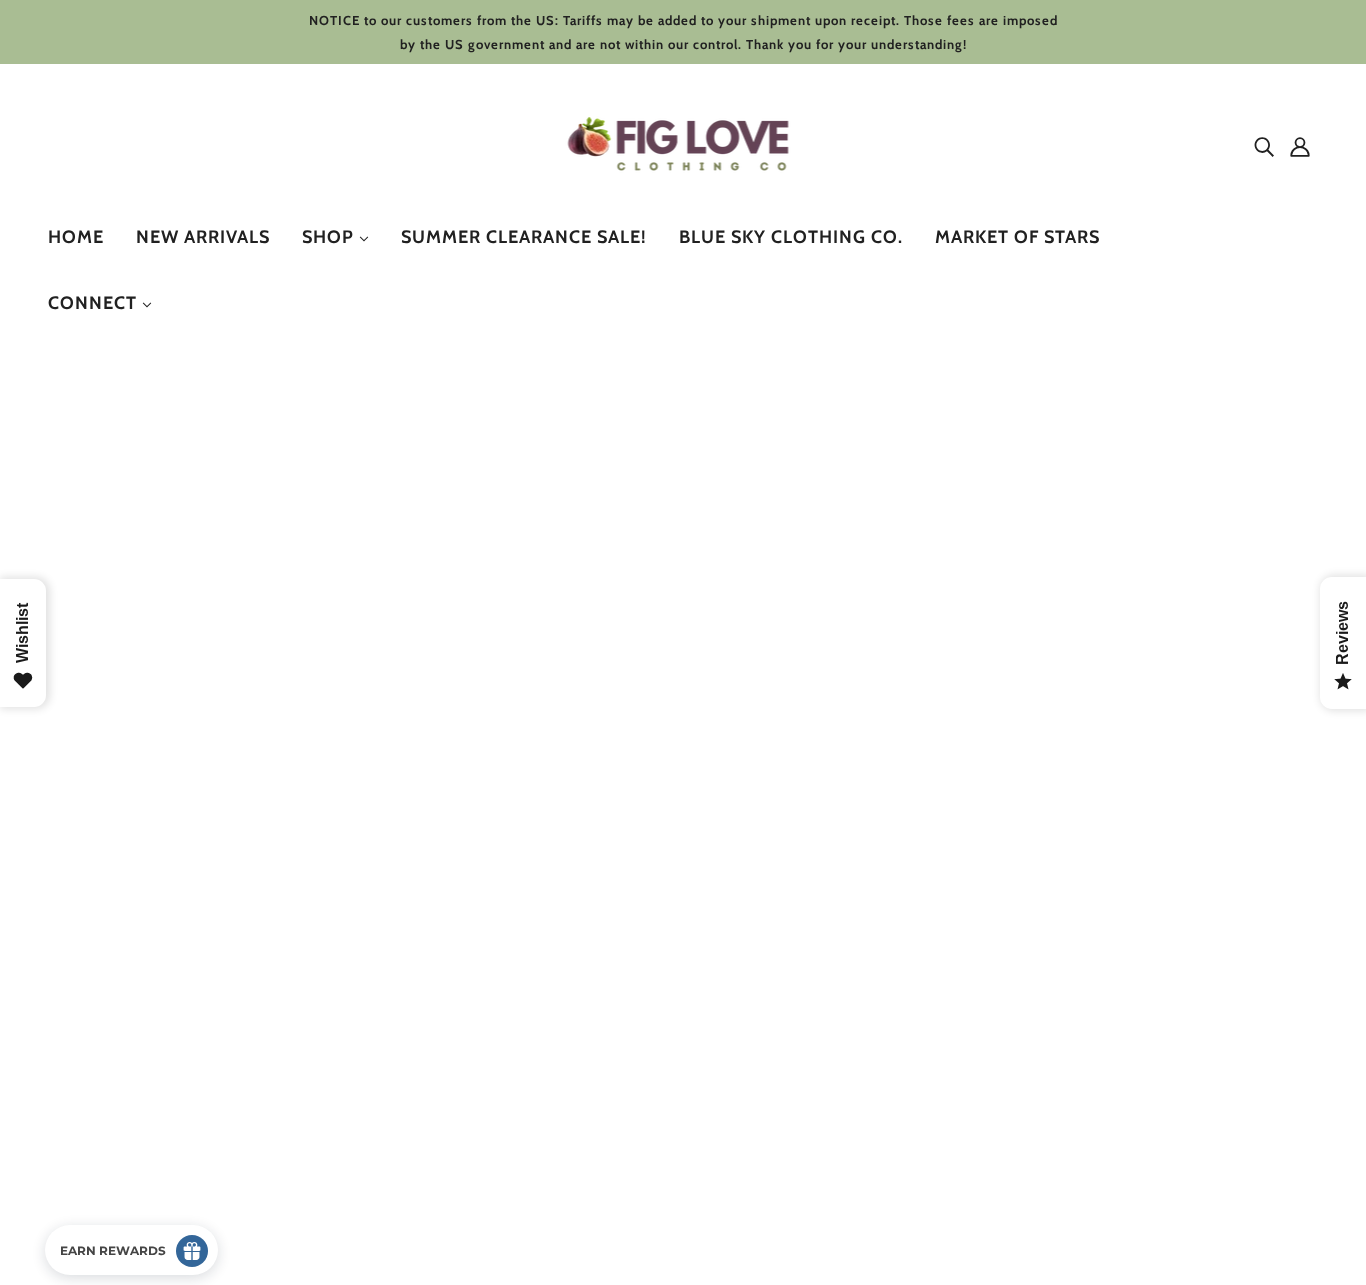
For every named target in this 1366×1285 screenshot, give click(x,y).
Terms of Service (120, 1116)
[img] (1264, 146)
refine (177, 569)
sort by (95, 569)
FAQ (78, 1140)
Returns (90, 1044)
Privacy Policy (111, 1068)
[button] (1258, 569)
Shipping (94, 1092)
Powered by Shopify (133, 1212)
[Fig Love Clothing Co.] (683, 189)
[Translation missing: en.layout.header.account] (1300, 146)
